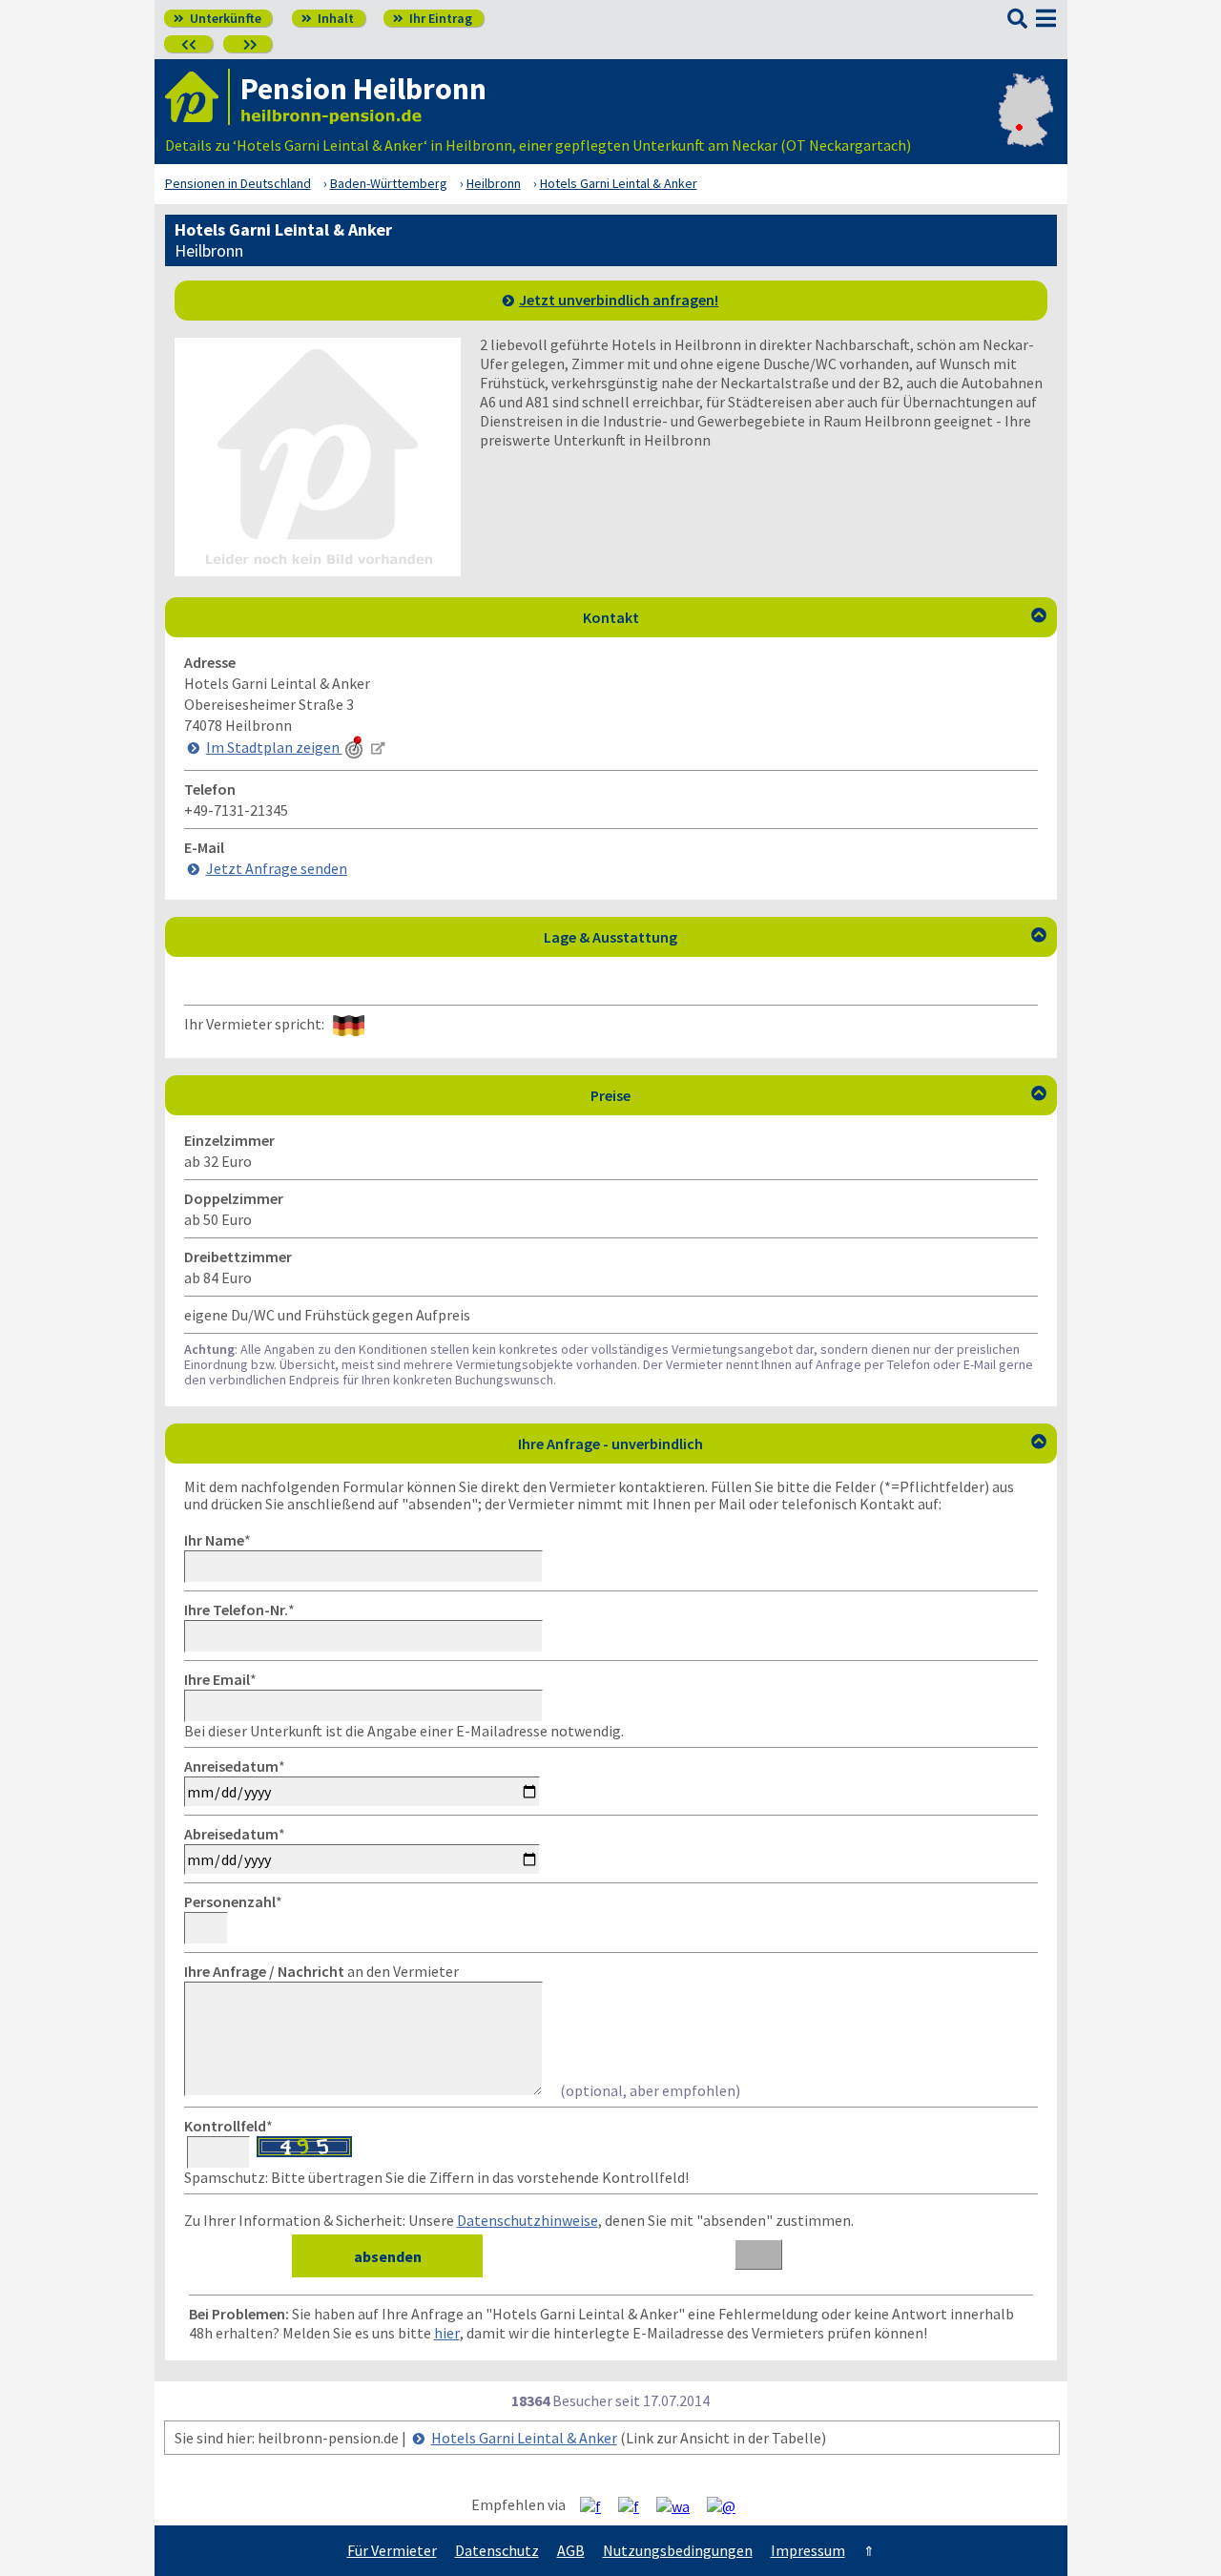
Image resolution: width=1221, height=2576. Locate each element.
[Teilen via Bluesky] (636, 2505)
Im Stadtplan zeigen (274, 747)
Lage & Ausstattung (795, 937)
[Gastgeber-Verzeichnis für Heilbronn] (197, 97)
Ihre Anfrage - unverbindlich (782, 1444)
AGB (571, 2550)
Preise (818, 1095)
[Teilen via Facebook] (598, 2505)
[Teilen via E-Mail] (728, 2505)
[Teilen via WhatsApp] (680, 2505)
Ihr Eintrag (433, 18)
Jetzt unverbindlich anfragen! (619, 300)
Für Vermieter (392, 2550)
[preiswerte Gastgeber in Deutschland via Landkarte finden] (1026, 126)
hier (447, 2333)
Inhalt (328, 18)
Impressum (808, 2550)
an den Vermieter (321, 1971)
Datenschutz (497, 2550)
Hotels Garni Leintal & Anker (524, 2438)
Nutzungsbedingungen (678, 2550)
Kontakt (815, 617)
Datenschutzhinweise (528, 2220)
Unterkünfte (217, 18)
